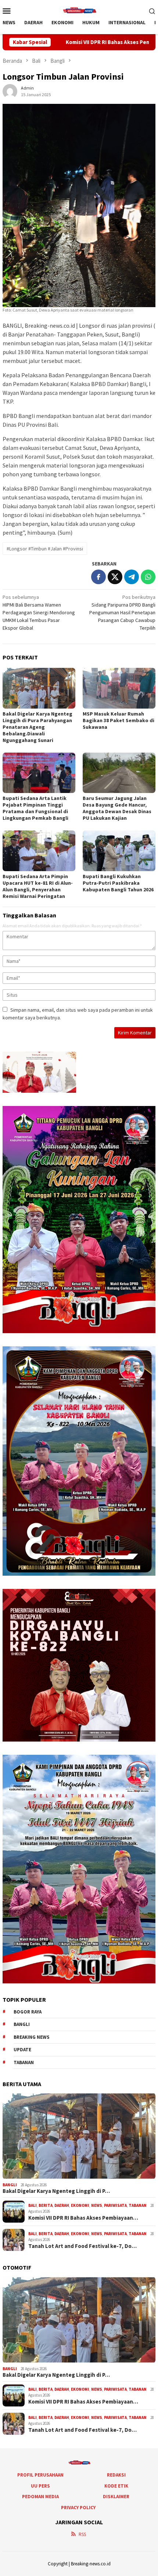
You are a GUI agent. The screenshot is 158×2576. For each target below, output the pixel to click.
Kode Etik (116, 2486)
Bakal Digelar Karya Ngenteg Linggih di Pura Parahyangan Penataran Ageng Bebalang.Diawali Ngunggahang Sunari (37, 727)
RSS (82, 2534)
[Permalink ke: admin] (10, 91)
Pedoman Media (40, 2497)
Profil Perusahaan (40, 2475)
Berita (46, 2205)
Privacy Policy (78, 2508)
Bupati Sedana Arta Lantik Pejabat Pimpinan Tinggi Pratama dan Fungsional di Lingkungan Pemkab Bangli (35, 808)
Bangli (22, 2024)
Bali (33, 2205)
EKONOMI (80, 2205)
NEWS (97, 2205)
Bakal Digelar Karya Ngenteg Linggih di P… (56, 2191)
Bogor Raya (28, 2012)
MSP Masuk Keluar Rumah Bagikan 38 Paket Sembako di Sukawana (118, 720)
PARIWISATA (115, 2205)
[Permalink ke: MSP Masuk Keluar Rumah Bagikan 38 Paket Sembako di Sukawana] (119, 688)
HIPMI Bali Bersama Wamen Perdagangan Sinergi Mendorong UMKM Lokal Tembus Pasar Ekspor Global (39, 612)
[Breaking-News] (79, 10)
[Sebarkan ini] (98, 577)
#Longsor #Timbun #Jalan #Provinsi (45, 549)
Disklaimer (116, 2497)
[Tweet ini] (115, 577)
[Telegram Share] (132, 577)
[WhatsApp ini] (148, 577)
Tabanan (24, 2062)
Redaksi (116, 2475)
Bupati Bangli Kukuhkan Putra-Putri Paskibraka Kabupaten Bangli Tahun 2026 (118, 883)
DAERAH (62, 2205)
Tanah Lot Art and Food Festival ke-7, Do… (82, 2246)
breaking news (32, 2037)
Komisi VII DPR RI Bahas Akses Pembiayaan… (83, 2218)
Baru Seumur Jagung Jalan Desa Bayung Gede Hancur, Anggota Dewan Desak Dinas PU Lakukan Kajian (117, 808)
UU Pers (40, 2486)
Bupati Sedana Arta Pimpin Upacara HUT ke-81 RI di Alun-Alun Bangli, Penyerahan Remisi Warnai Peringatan (38, 886)
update (22, 2050)
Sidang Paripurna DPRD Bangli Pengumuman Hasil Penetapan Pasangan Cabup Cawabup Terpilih (122, 612)
